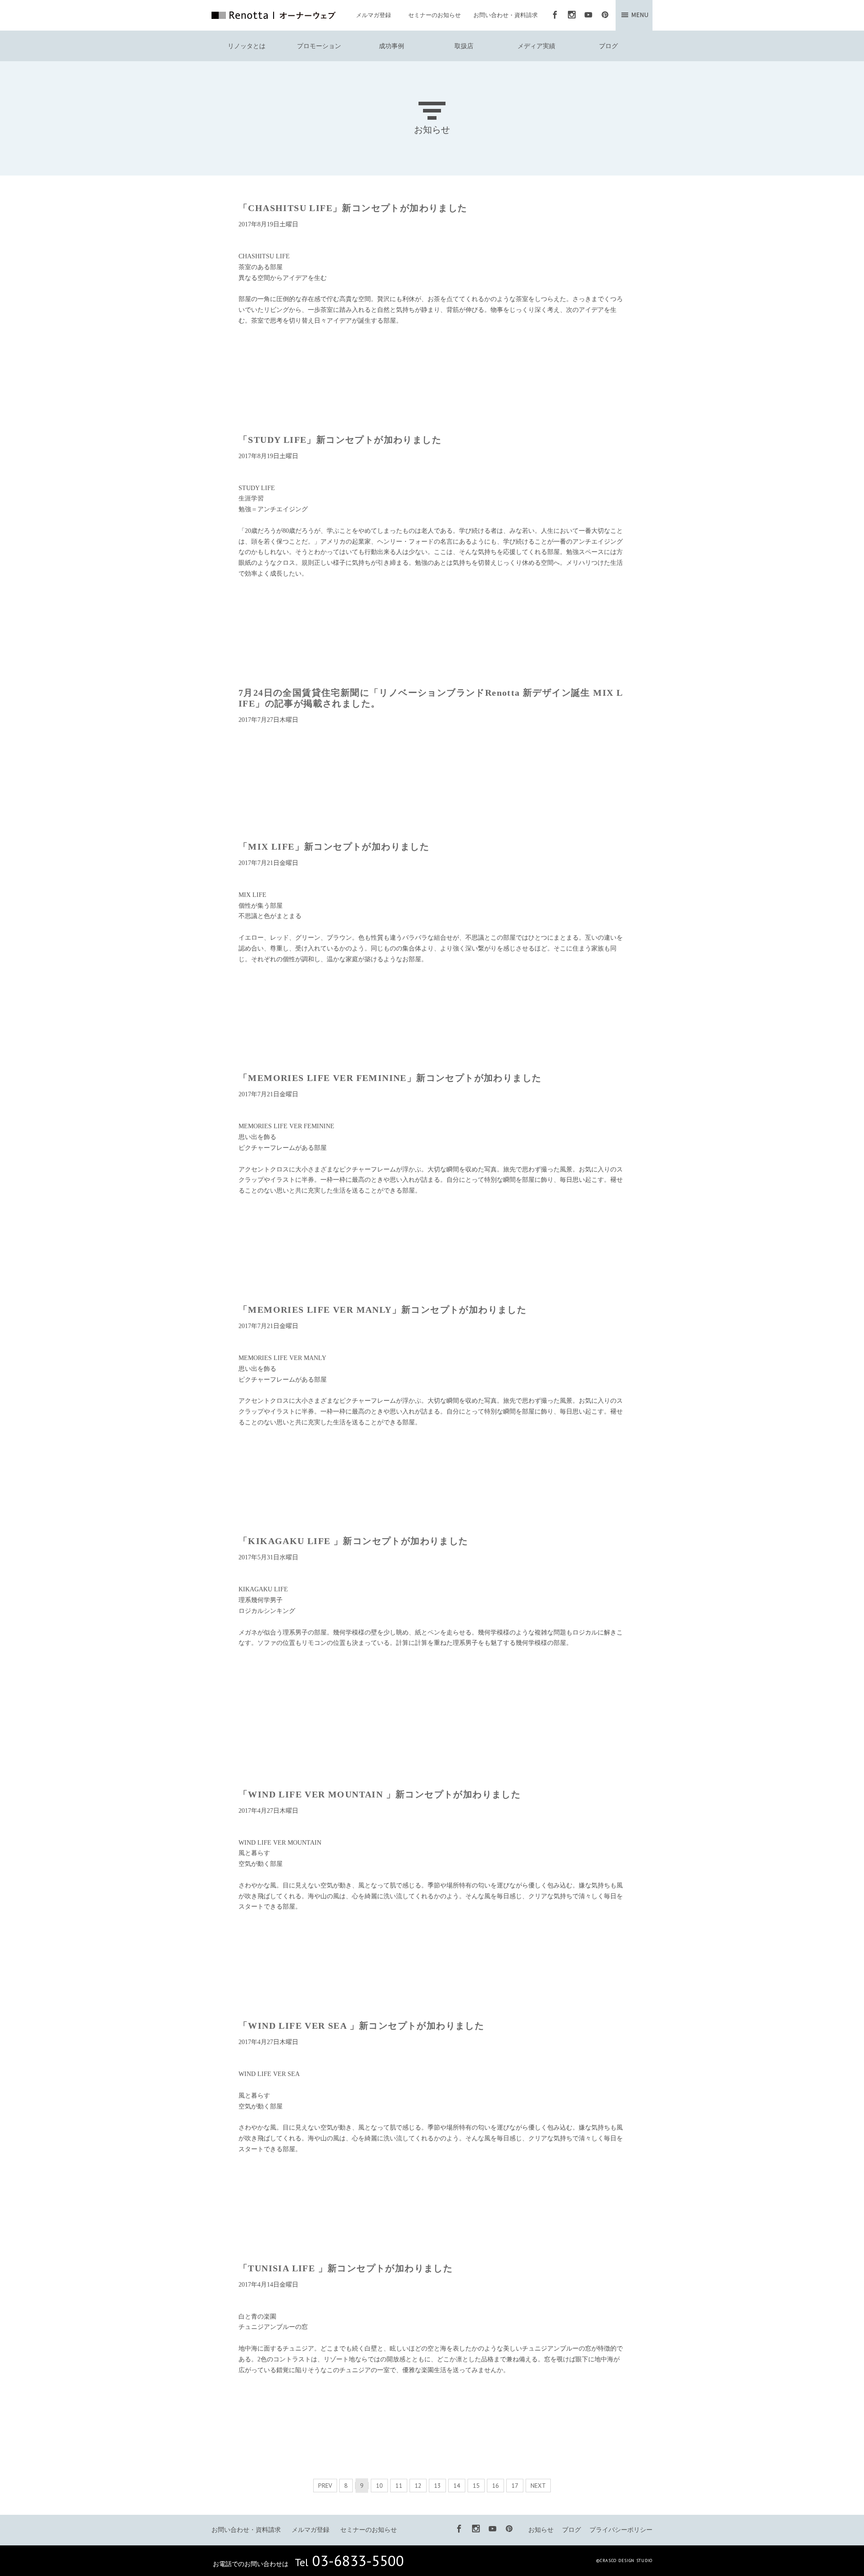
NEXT (538, 2486)
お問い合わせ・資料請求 (506, 15)
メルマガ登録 (373, 15)
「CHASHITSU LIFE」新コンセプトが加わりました (353, 208)
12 (418, 2486)
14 (457, 2486)
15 (476, 2486)
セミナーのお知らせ (434, 15)
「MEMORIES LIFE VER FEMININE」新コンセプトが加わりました (390, 1078)
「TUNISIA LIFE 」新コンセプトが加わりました (346, 2268)
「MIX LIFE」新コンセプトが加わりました (334, 847)
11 (399, 2486)
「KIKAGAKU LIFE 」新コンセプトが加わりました (353, 1541)
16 (495, 2486)
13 (437, 2486)
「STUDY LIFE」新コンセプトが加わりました (340, 440)
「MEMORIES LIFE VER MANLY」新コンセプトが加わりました (382, 1310)
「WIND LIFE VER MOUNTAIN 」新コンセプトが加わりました (380, 1794)
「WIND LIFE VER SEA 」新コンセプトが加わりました (361, 2026)
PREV (325, 2486)
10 (379, 2486)
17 (515, 2486)
